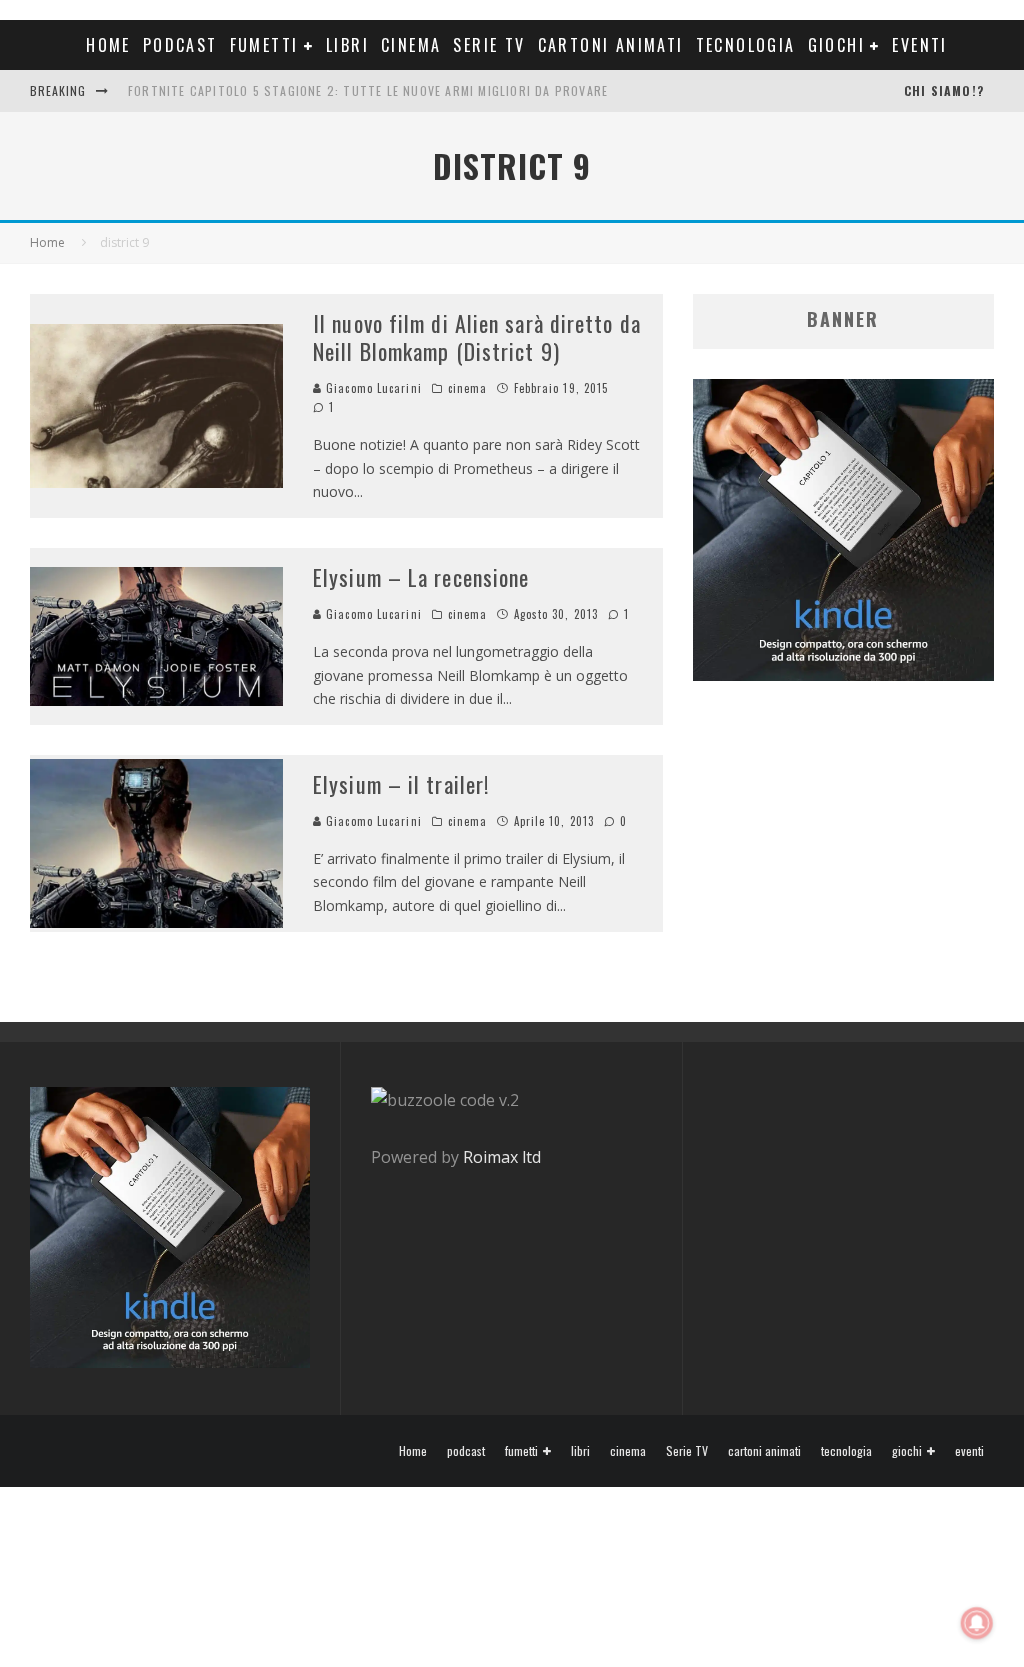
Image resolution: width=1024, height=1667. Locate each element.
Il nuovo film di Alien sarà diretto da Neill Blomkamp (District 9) (477, 337)
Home (108, 45)
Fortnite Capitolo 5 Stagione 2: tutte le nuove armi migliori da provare (368, 90)
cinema (411, 45)
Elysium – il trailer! (401, 784)
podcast (180, 45)
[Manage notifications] (977, 1623)
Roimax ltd (502, 1157)
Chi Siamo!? (944, 90)
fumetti (264, 45)
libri (347, 45)
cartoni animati (611, 45)
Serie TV (489, 45)
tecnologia (746, 45)
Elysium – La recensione (421, 577)
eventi (919, 45)
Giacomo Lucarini (372, 388)
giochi (836, 45)
